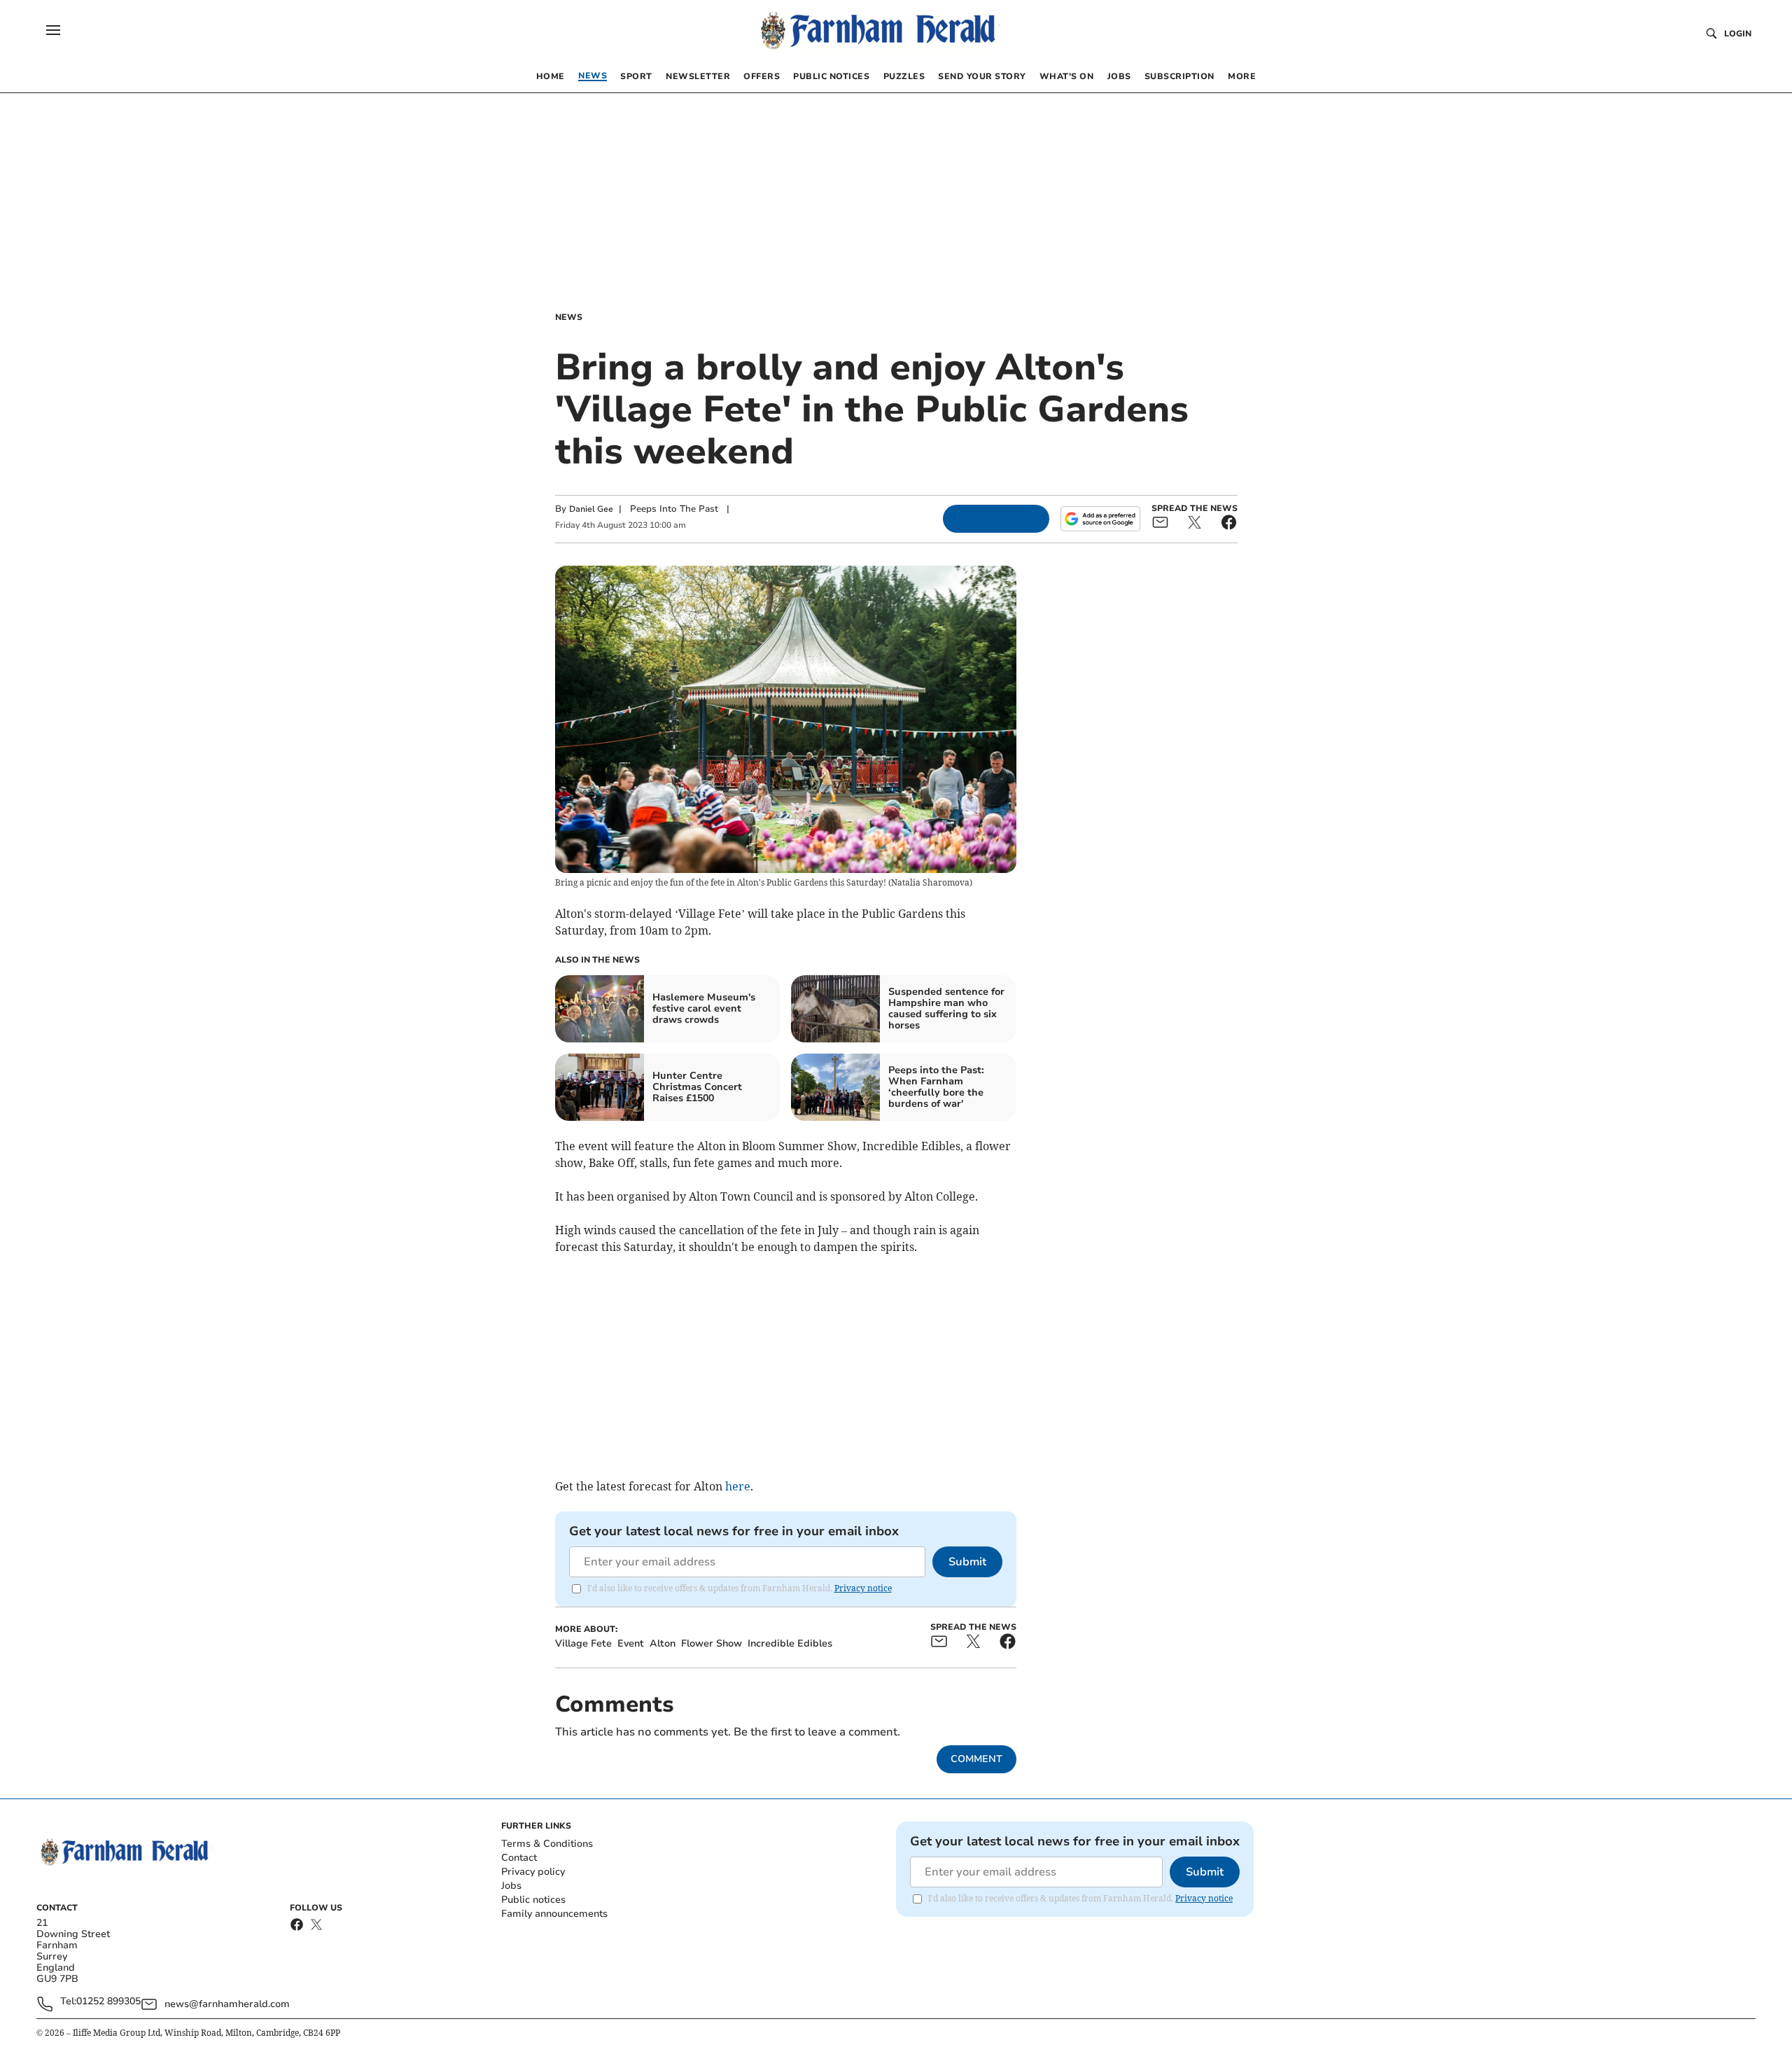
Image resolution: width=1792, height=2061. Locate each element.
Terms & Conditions (547, 1844)
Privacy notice (863, 1588)
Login (1738, 34)
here (738, 1486)
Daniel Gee (591, 509)
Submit (967, 1562)
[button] (53, 30)
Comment (976, 1759)
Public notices (533, 1900)
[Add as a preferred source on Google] (1100, 519)
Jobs (511, 1886)
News (569, 317)
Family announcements (554, 1914)
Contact (519, 1858)
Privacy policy (533, 1872)
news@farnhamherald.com (227, 2004)
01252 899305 (108, 2002)
